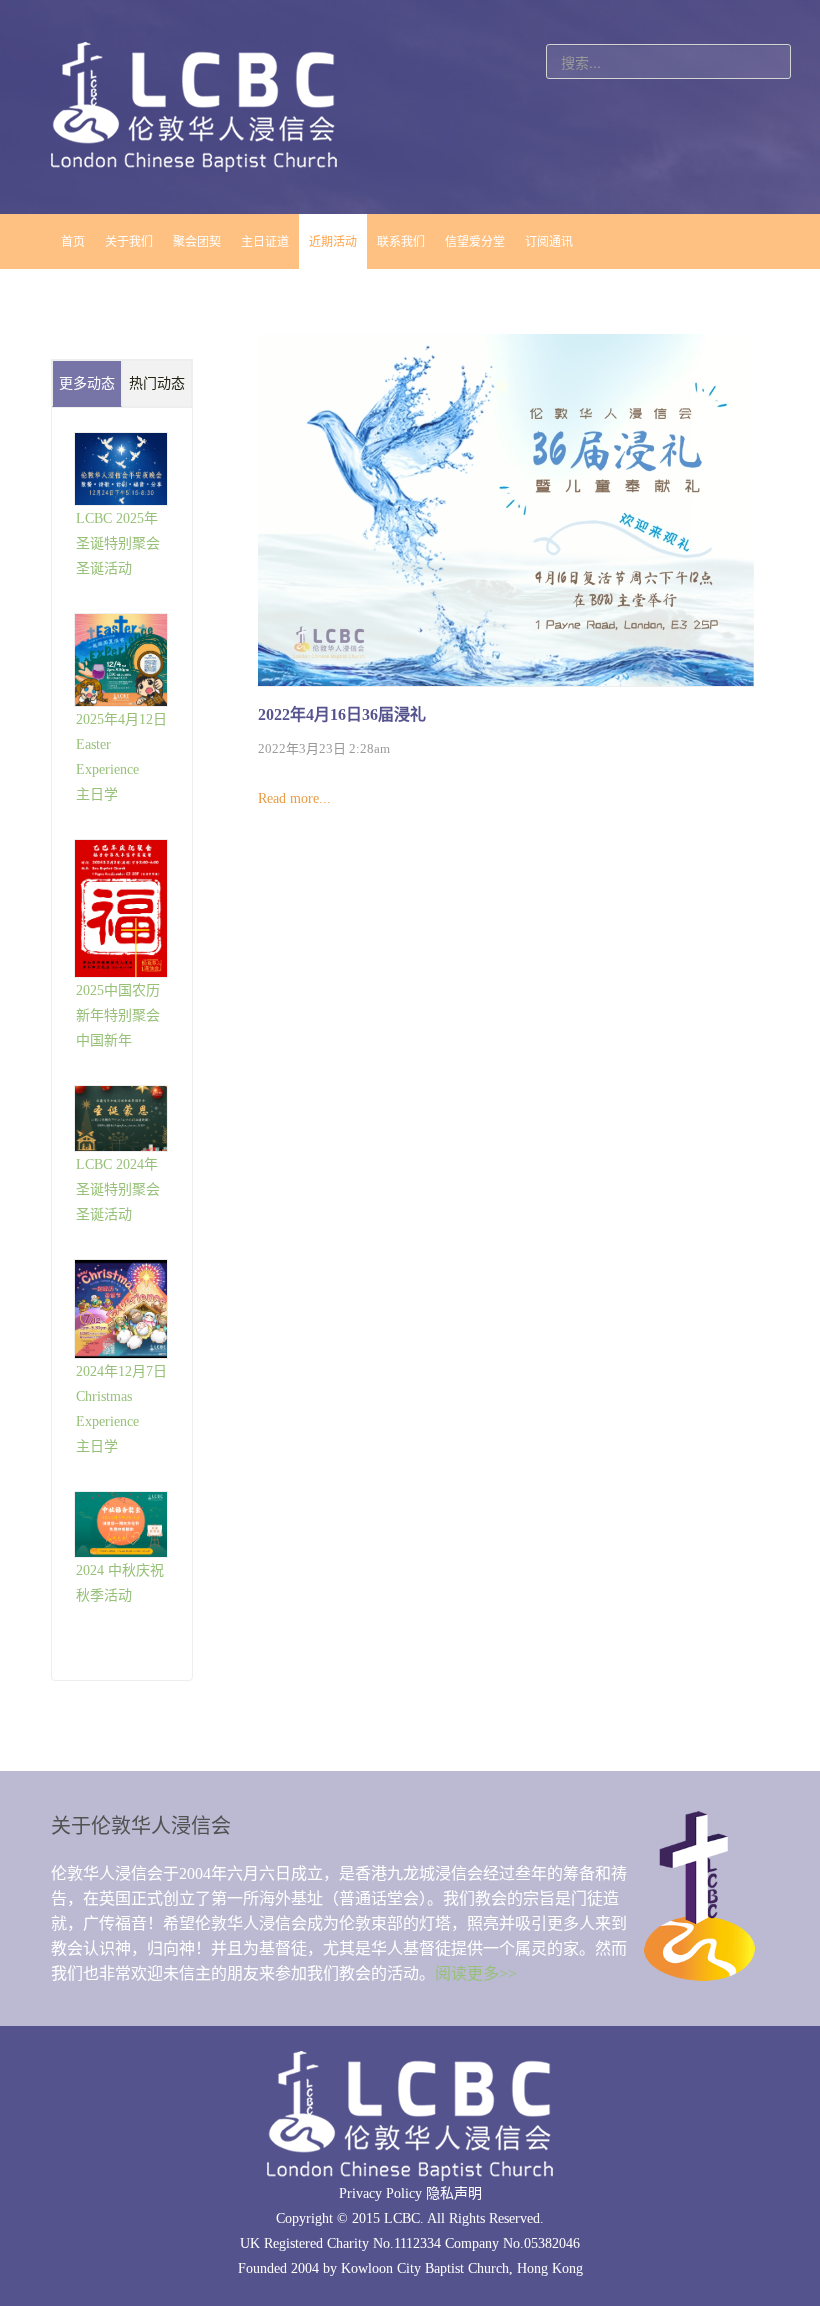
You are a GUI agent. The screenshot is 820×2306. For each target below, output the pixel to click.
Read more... (294, 798)
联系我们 (401, 242)
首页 (73, 242)
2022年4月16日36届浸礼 (342, 714)
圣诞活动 (104, 568)
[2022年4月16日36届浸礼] (506, 509)
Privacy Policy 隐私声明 (410, 2193)
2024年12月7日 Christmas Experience (121, 1396)
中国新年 (104, 1040)
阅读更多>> (476, 1973)
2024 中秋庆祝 (120, 1570)
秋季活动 (104, 1595)
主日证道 (265, 242)
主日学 (97, 794)
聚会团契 (197, 242)
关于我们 (129, 242)
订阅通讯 (549, 242)
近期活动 (333, 242)
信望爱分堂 (475, 242)
